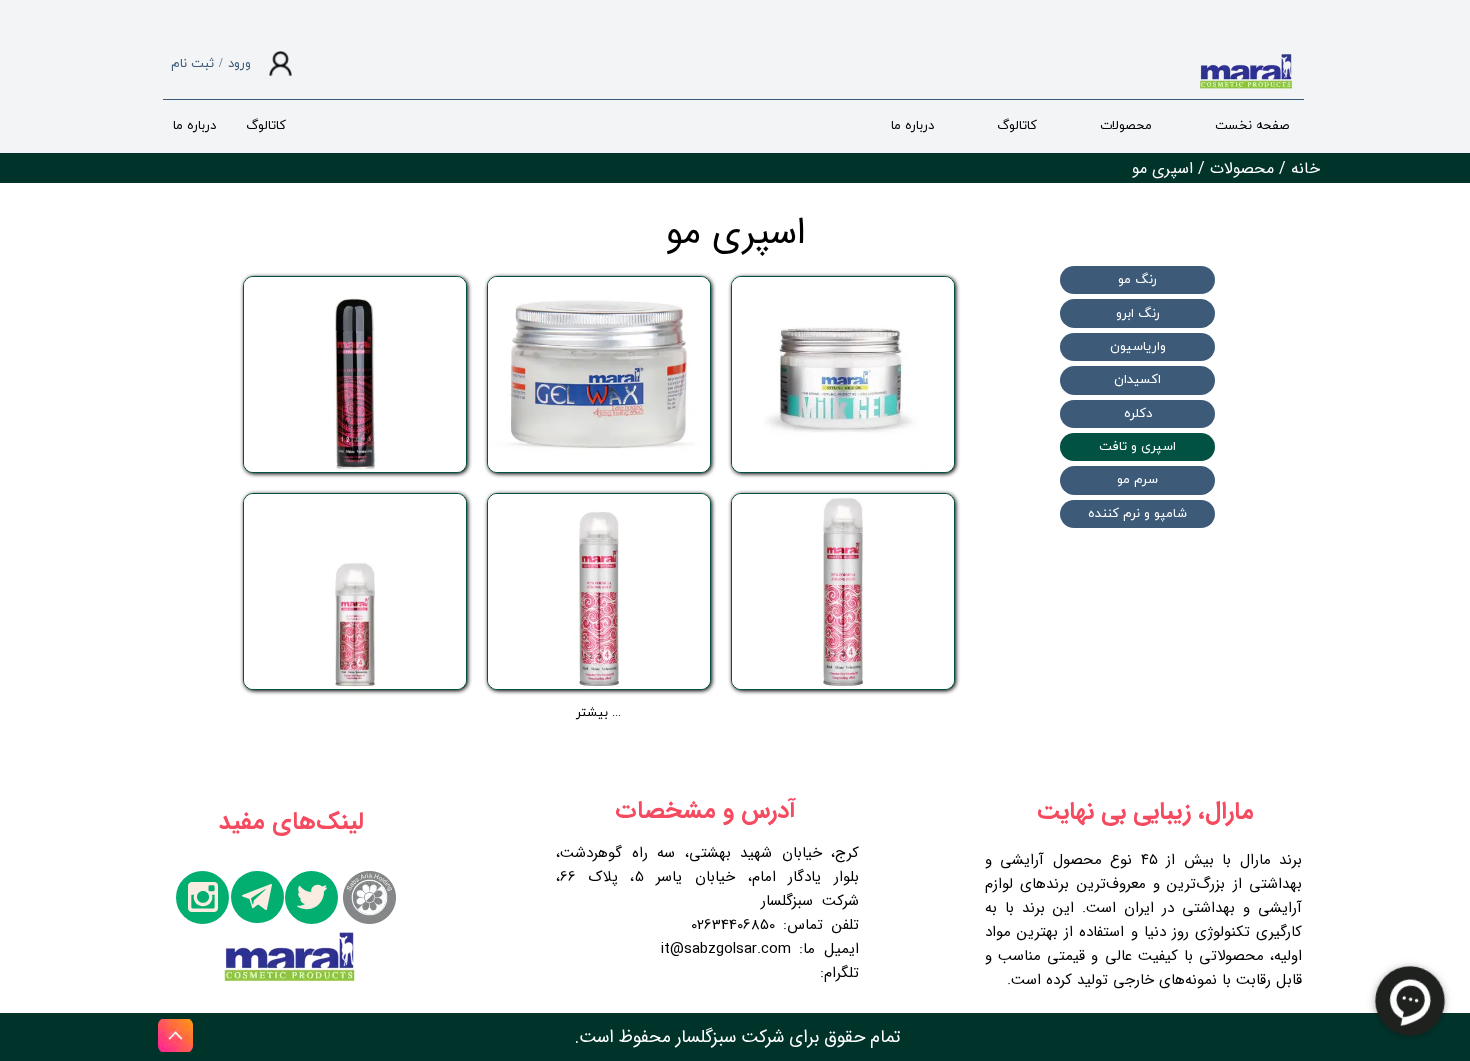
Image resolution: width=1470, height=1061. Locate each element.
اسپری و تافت (1137, 447)
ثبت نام (192, 64)
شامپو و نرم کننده (1137, 514)
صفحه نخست (1252, 126)
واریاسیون (1138, 347)
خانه (1305, 168)
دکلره (1138, 414)
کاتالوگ (1017, 126)
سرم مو (1137, 480)
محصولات (1126, 126)
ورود (239, 64)
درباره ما (912, 126)
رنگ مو (1137, 280)
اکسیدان (1137, 380)
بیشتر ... (598, 713)
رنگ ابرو (1138, 314)
